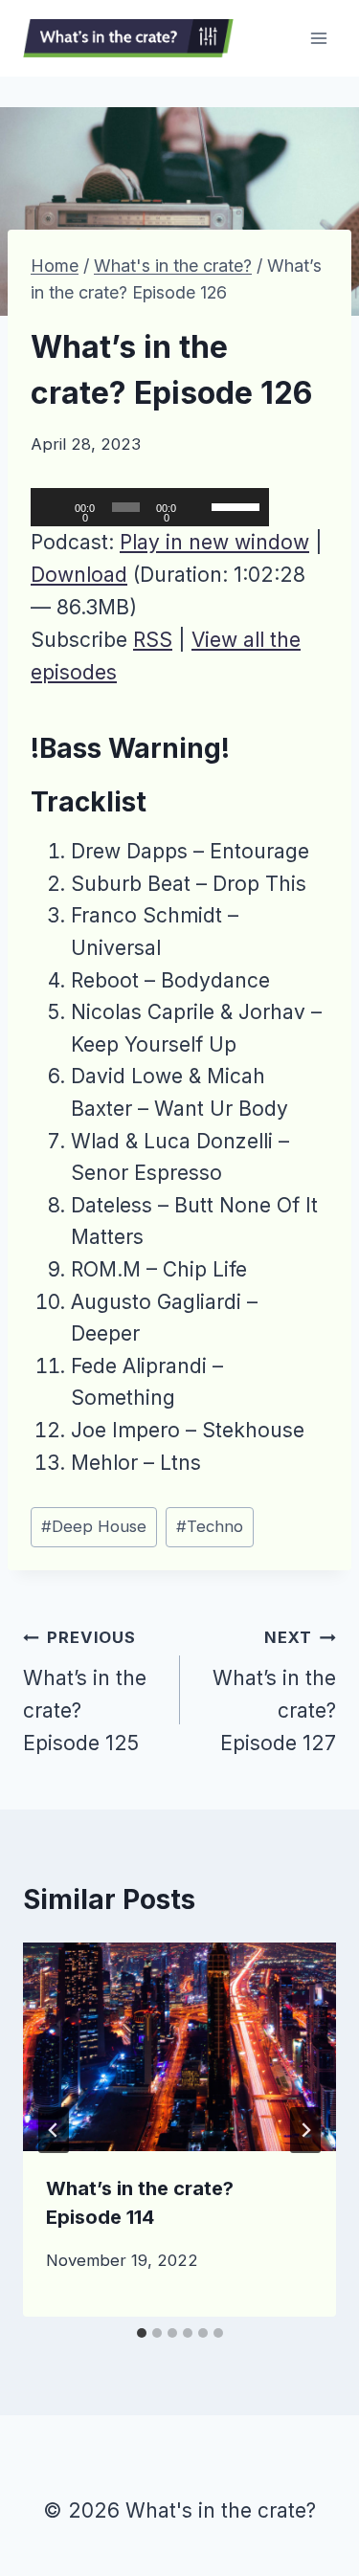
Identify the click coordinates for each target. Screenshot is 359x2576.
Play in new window (214, 542)
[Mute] (199, 507)
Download (79, 575)
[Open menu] (318, 38)
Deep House (94, 1526)
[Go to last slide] (54, 2130)
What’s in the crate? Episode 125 (85, 1691)
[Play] (56, 507)
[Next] (305, 2130)
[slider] (236, 505)
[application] (150, 507)
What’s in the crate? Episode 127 (274, 1691)
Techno (210, 1526)
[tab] (142, 2333)
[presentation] (179, 2047)
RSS (153, 640)
